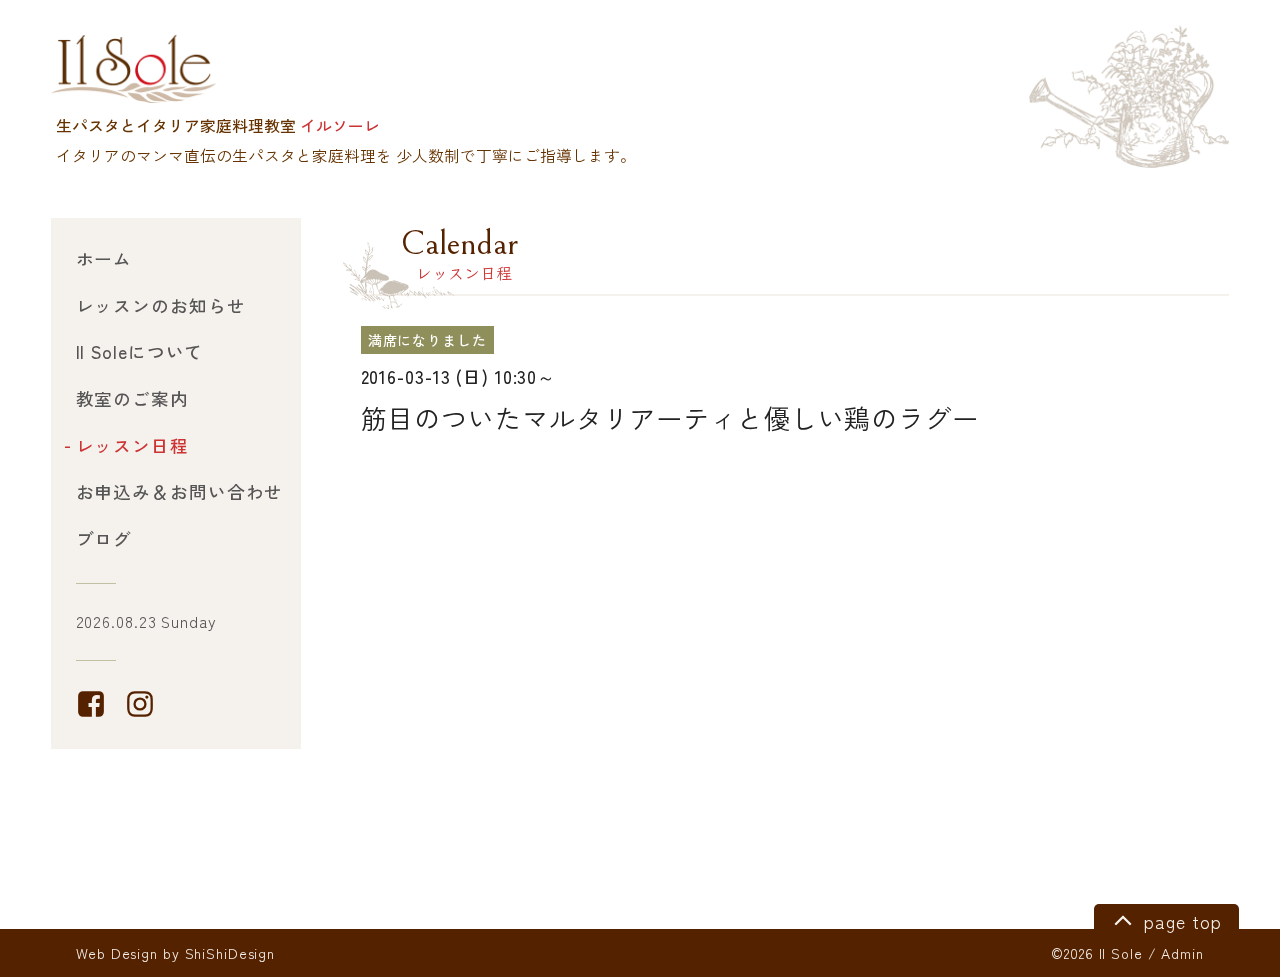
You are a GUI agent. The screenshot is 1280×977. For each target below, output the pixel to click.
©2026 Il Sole (1096, 953)
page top (1179, 921)
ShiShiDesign (230, 953)
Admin (1182, 953)
